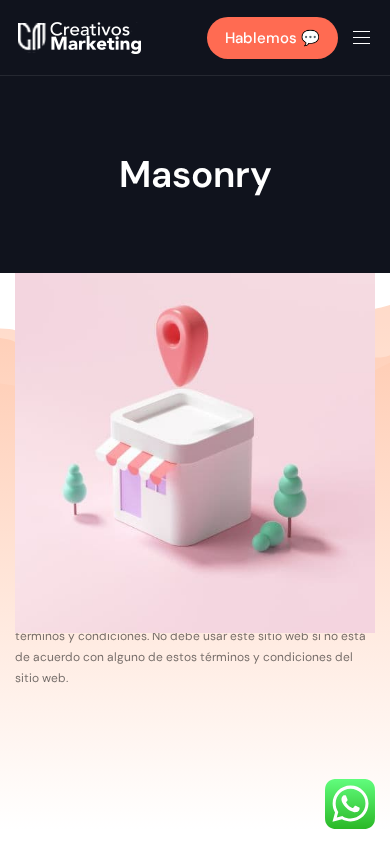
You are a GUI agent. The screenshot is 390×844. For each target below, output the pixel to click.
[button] (369, 37)
